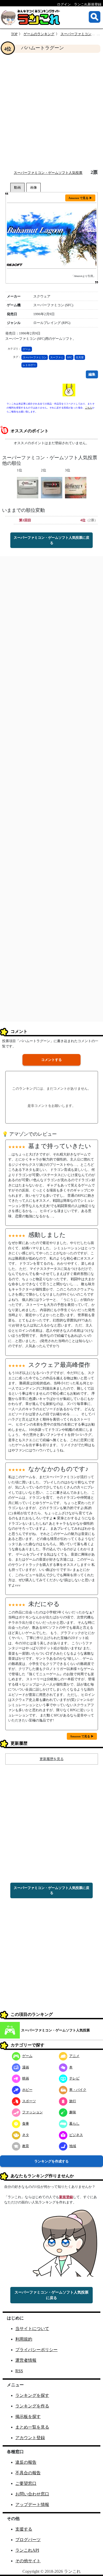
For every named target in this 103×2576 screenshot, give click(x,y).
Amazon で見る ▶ (80, 198)
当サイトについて (32, 2329)
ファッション (32, 2112)
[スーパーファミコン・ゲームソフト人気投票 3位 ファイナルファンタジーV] (76, 487)
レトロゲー (29, 365)
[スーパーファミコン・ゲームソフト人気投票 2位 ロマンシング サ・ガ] (52, 487)
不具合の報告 (28, 2473)
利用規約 (24, 2339)
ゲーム (27, 349)
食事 (26, 2124)
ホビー (27, 2090)
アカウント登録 (30, 2438)
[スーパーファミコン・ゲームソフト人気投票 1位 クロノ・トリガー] (28, 487)
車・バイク (78, 2090)
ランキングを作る (32, 2406)
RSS (19, 2371)
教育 (26, 2146)
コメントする (51, 1060)
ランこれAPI (27, 2550)
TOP (14, 34)
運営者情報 (26, 2360)
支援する (24, 2529)
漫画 (26, 2067)
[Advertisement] (51, 111)
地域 (73, 2146)
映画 (26, 2078)
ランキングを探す (32, 2395)
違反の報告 (26, 2462)
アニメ (74, 2056)
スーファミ (57, 357)
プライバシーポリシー (36, 2350)
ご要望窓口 (26, 2483)
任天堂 (80, 357)
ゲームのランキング (39, 34)
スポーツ (29, 2101)
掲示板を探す (28, 2417)
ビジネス (76, 2135)
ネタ (26, 2135)
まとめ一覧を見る (32, 2427)
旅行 (73, 2101)
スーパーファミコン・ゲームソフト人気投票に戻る (51, 540)
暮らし (74, 2124)
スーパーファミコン (35, 357)
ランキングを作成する (51, 2161)
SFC (70, 357)
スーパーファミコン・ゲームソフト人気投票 (48, 173)
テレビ (74, 2078)
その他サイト (28, 2561)
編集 (92, 374)
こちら (89, 408)
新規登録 (66, 2197)
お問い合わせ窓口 (32, 2494)
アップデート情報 (32, 2505)
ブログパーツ (28, 2540)
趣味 (73, 2112)
